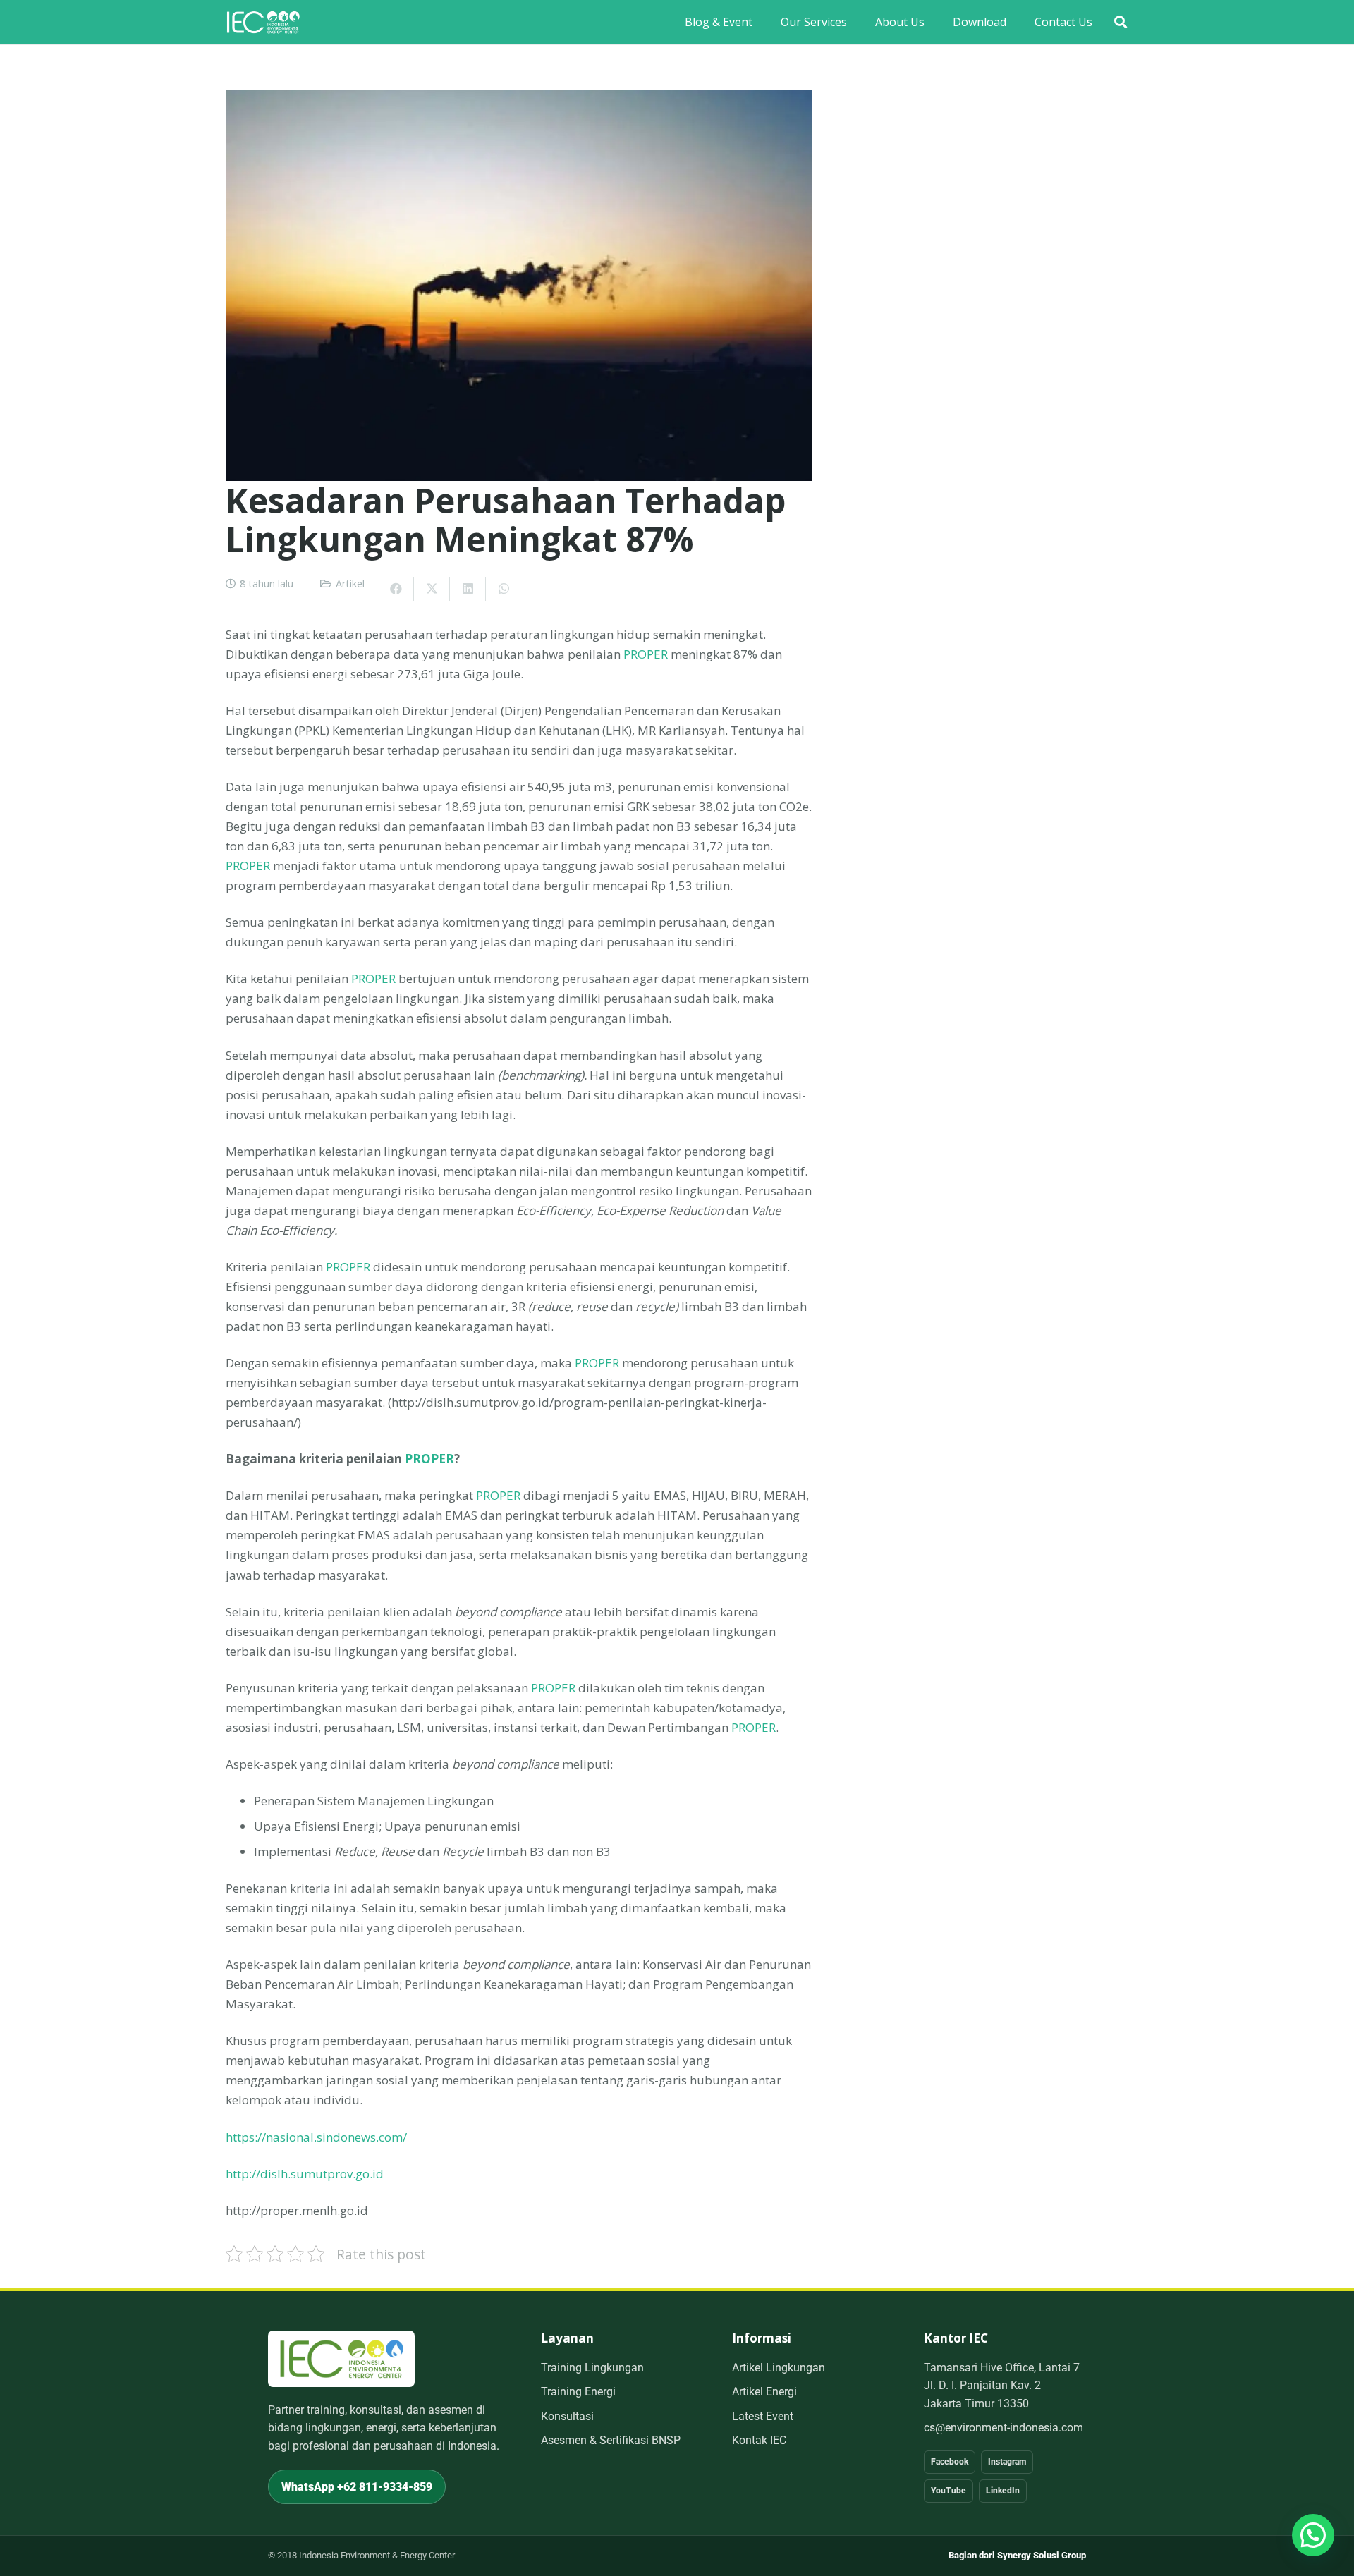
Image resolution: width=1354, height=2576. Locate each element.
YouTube (949, 2491)
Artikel (350, 584)
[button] (1121, 22)
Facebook (950, 2462)
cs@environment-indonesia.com (1004, 2428)
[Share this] (396, 589)
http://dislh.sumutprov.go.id (305, 2174)
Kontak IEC (759, 2440)
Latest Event (763, 2416)
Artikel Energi (764, 2392)
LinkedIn (1003, 2491)
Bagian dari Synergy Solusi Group (1017, 2555)
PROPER (646, 654)
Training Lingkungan (592, 2368)
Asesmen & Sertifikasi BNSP (611, 2440)
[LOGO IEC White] (263, 22)
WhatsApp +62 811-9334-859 (357, 2487)
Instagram (1007, 2462)
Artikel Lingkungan (779, 2368)
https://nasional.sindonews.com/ (316, 2137)
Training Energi (578, 2392)
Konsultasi (567, 2416)
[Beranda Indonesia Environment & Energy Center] (341, 2358)
